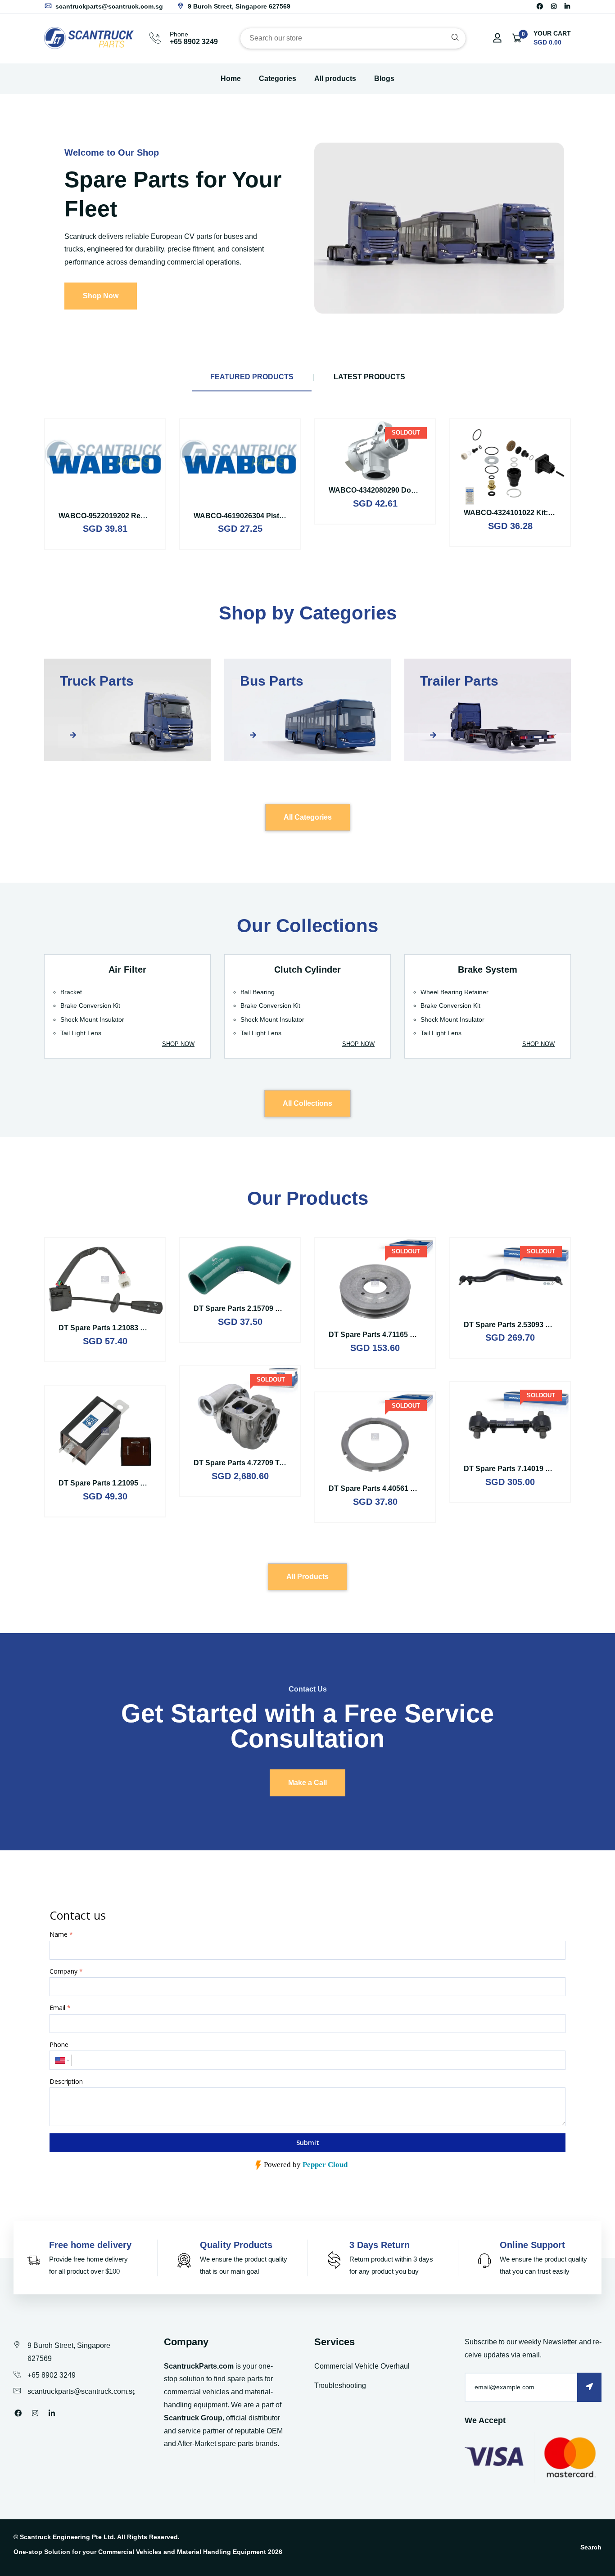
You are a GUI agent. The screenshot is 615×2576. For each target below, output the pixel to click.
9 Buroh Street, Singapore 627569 (238, 6)
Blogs (384, 79)
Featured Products (252, 377)
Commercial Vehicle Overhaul (362, 2366)
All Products (307, 1577)
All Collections (307, 1103)
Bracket (71, 992)
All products (335, 79)
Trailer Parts (459, 681)
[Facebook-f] (540, 6)
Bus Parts (272, 681)
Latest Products (369, 377)
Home (231, 79)
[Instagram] (554, 6)
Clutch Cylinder (307, 969)
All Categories (308, 817)
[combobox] (353, 38)
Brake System (488, 969)
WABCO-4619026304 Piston (241, 516)
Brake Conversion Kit (90, 1005)
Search (591, 2547)
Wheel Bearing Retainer (454, 992)
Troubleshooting (340, 2385)
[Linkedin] (567, 6)
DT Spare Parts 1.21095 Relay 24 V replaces (133, 1483)
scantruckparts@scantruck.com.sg (108, 6)
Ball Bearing (258, 992)
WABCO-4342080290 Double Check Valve (399, 490)
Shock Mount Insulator (92, 1019)
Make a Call (307, 1783)
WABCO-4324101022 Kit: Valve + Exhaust (534, 513)
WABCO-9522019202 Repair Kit (112, 516)
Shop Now (101, 296)
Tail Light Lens (81, 1033)
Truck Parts (97, 681)
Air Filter (127, 969)
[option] (307, 228)
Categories (278, 79)
